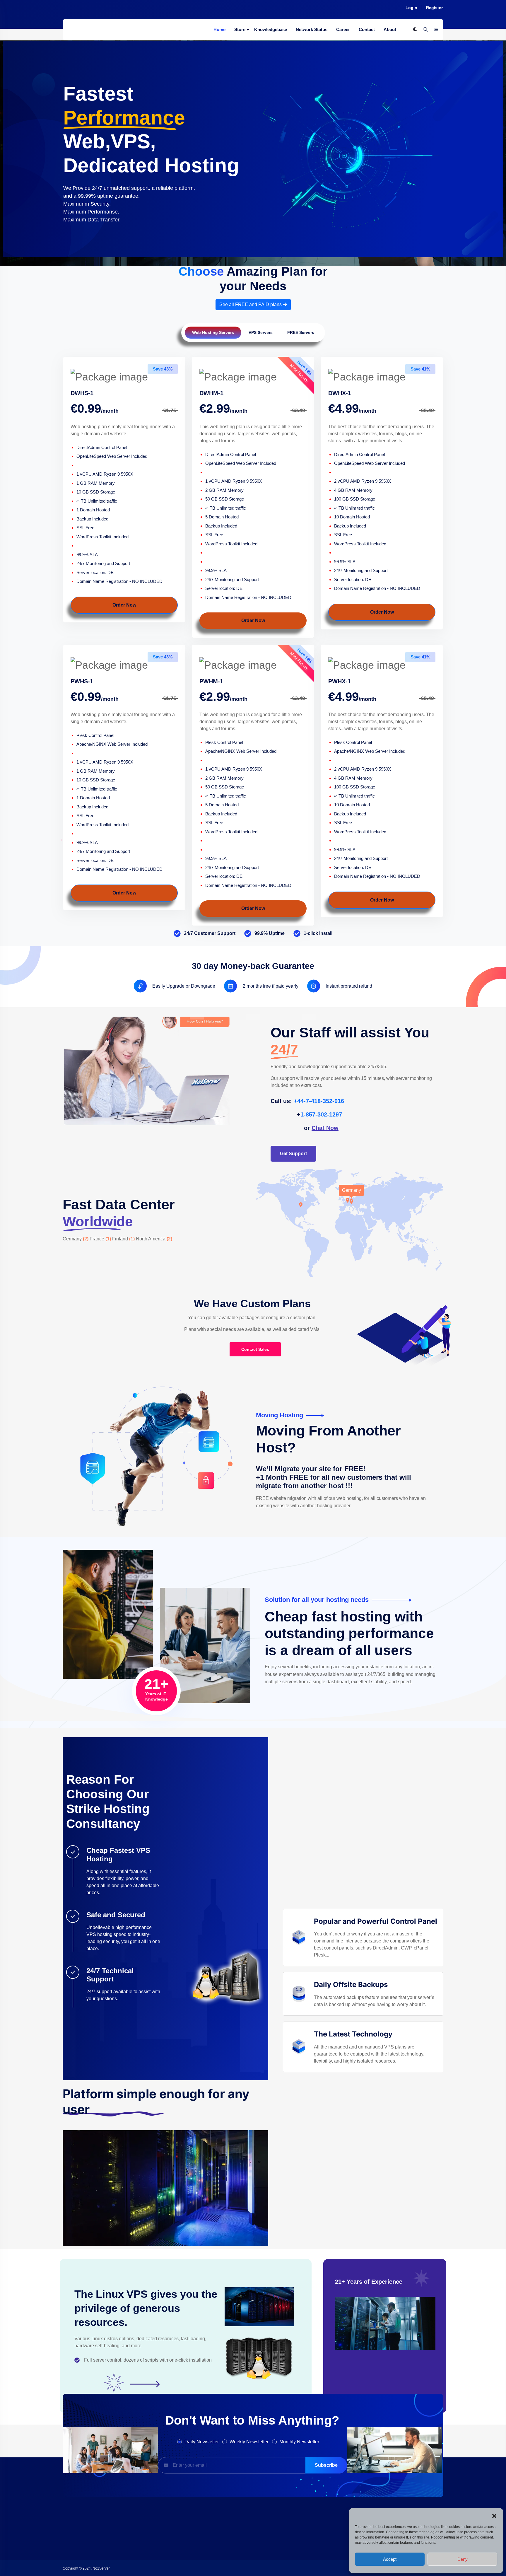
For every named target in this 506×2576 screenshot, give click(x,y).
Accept (390, 2559)
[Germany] (351, 1202)
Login (411, 8)
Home (219, 29)
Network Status (312, 29)
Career (343, 29)
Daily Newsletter (202, 2442)
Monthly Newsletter (299, 2442)
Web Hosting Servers (213, 332)
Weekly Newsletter (249, 2442)
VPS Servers (261, 332)
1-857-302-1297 (321, 1114)
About (390, 29)
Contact (367, 29)
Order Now (124, 605)
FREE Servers (301, 332)
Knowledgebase (271, 29)
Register (434, 8)
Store (240, 29)
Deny (463, 2559)
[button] (494, 2515)
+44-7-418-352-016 (319, 1101)
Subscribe (326, 2465)
